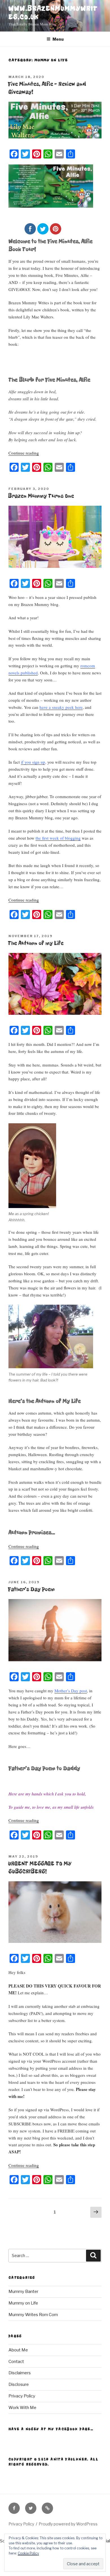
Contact (16, 2362)
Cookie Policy (28, 2553)
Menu (58, 39)
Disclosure (19, 2384)
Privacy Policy (22, 2396)
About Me (18, 2350)
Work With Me (22, 2408)
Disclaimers (20, 2373)
